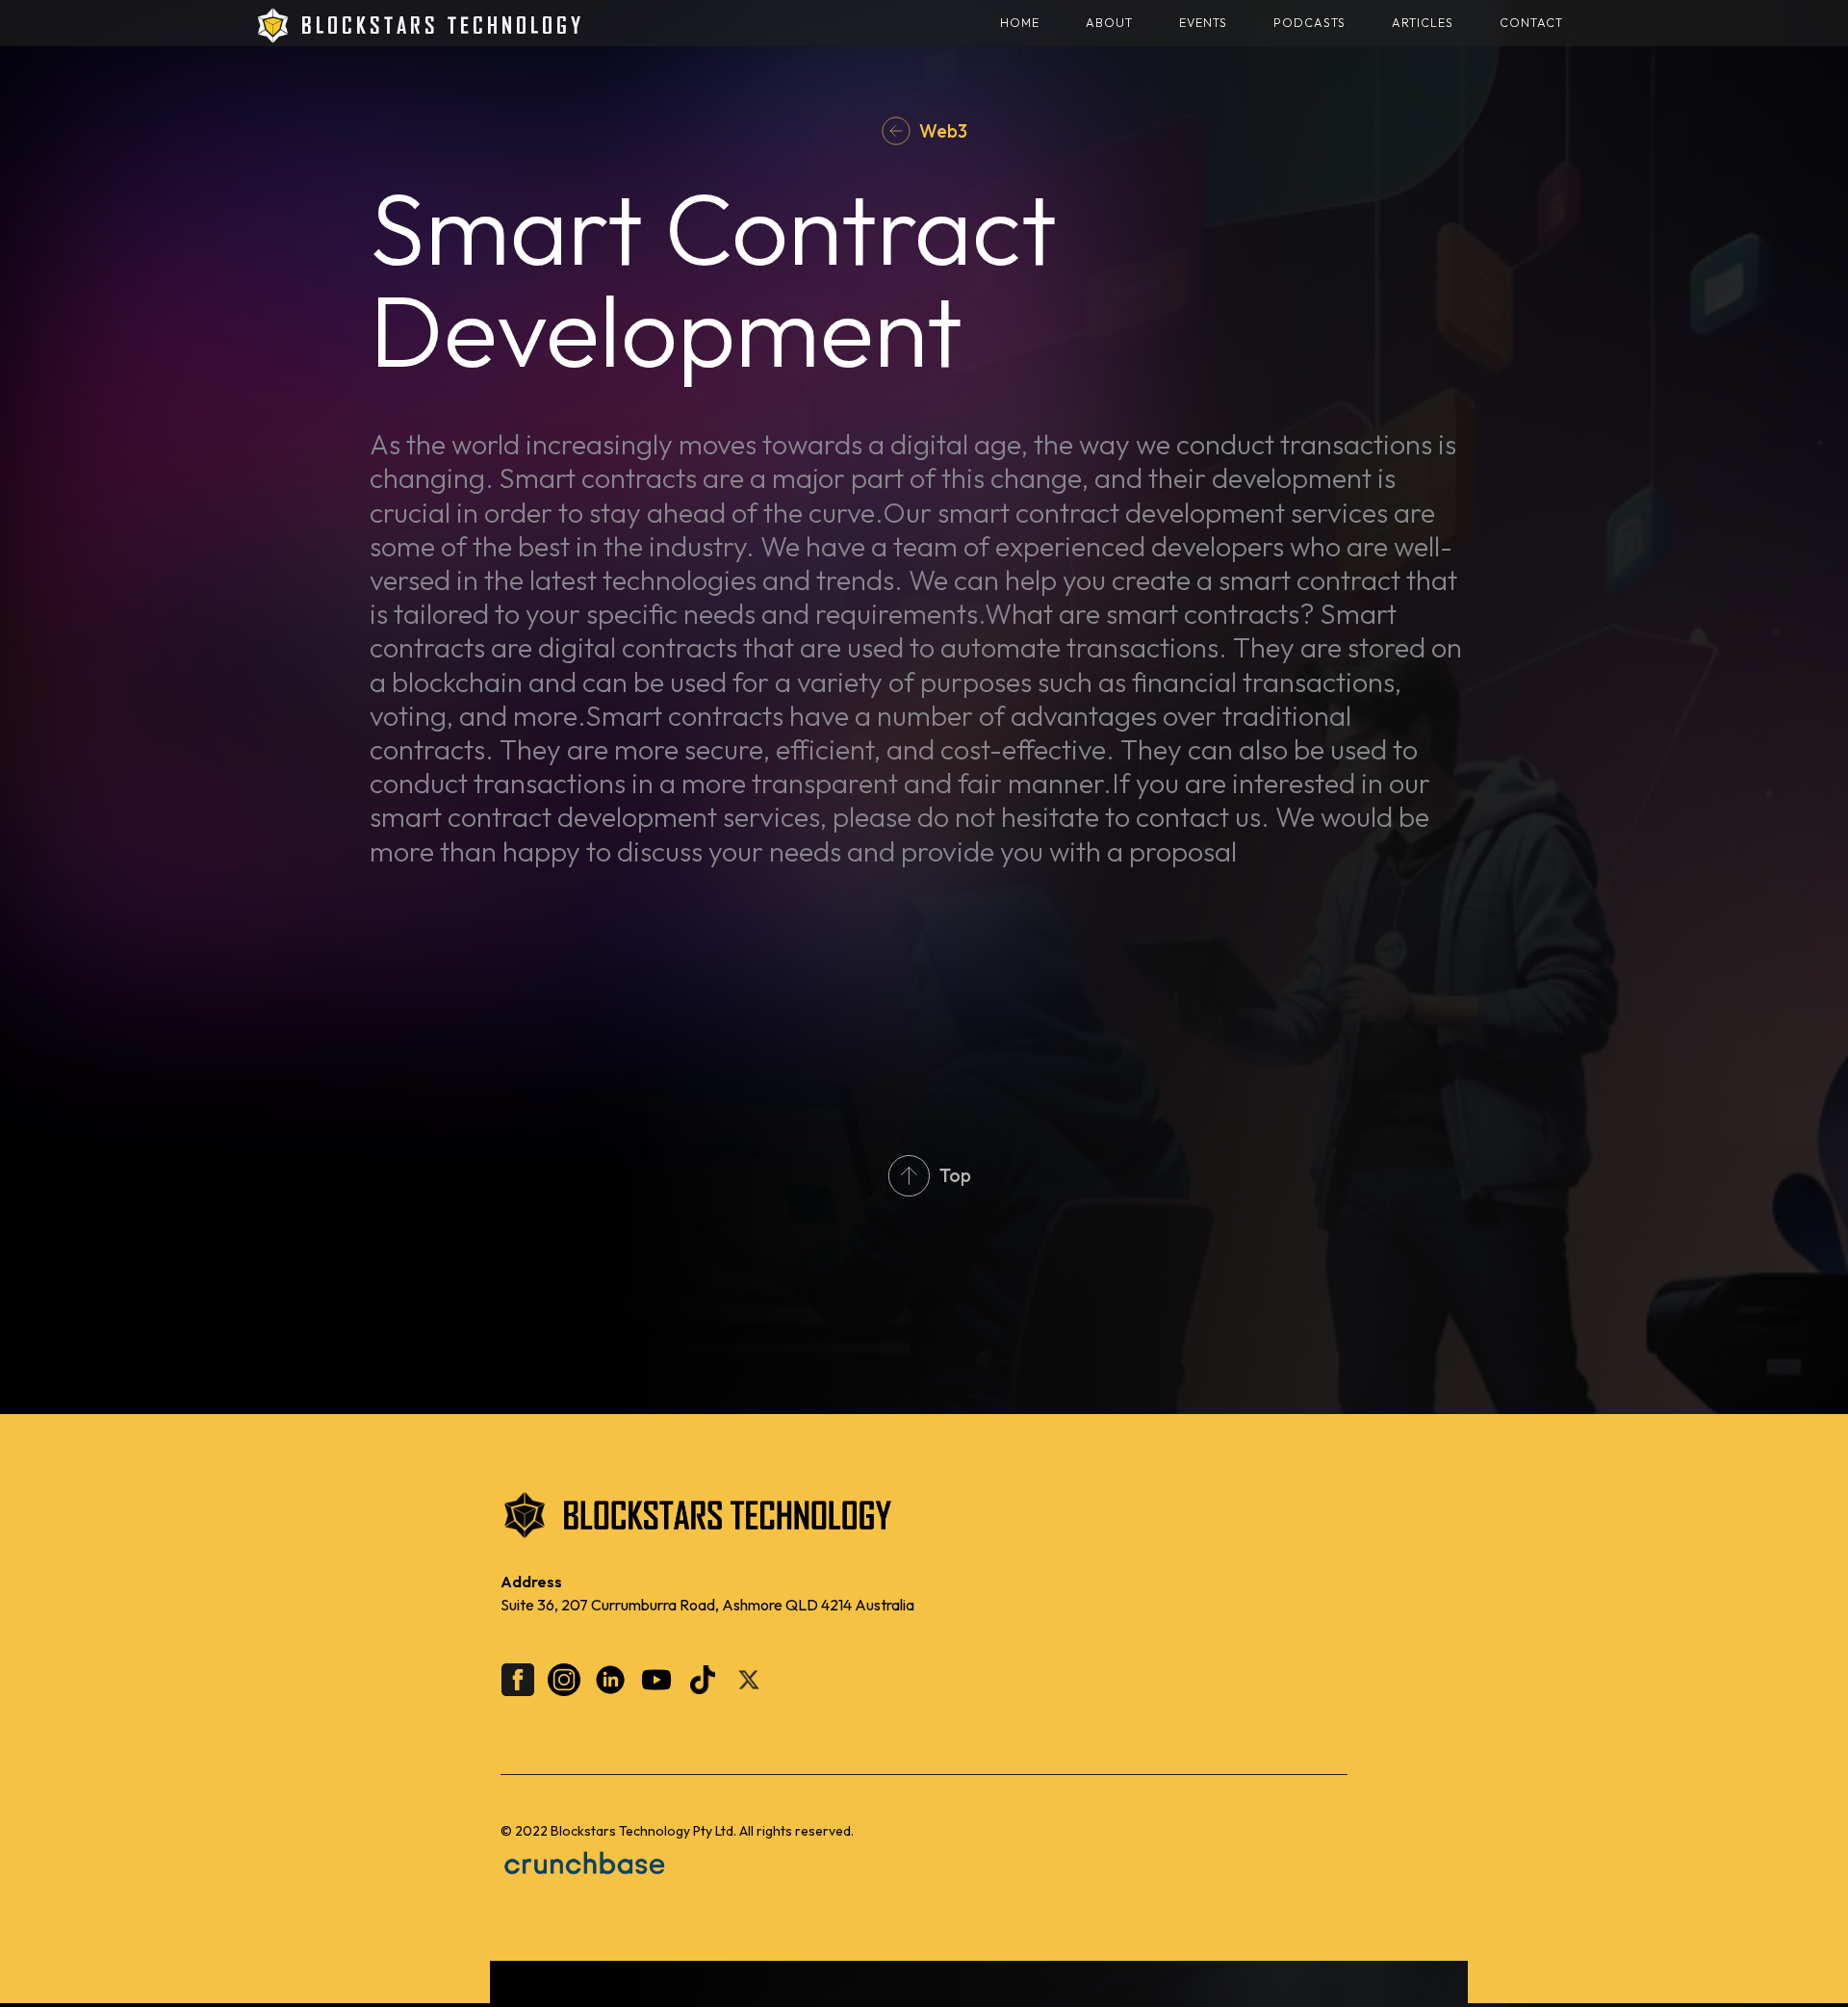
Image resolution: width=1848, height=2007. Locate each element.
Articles (1423, 23)
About (1109, 23)
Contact (1531, 23)
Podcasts (1309, 23)
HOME (1020, 23)
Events (1203, 23)
